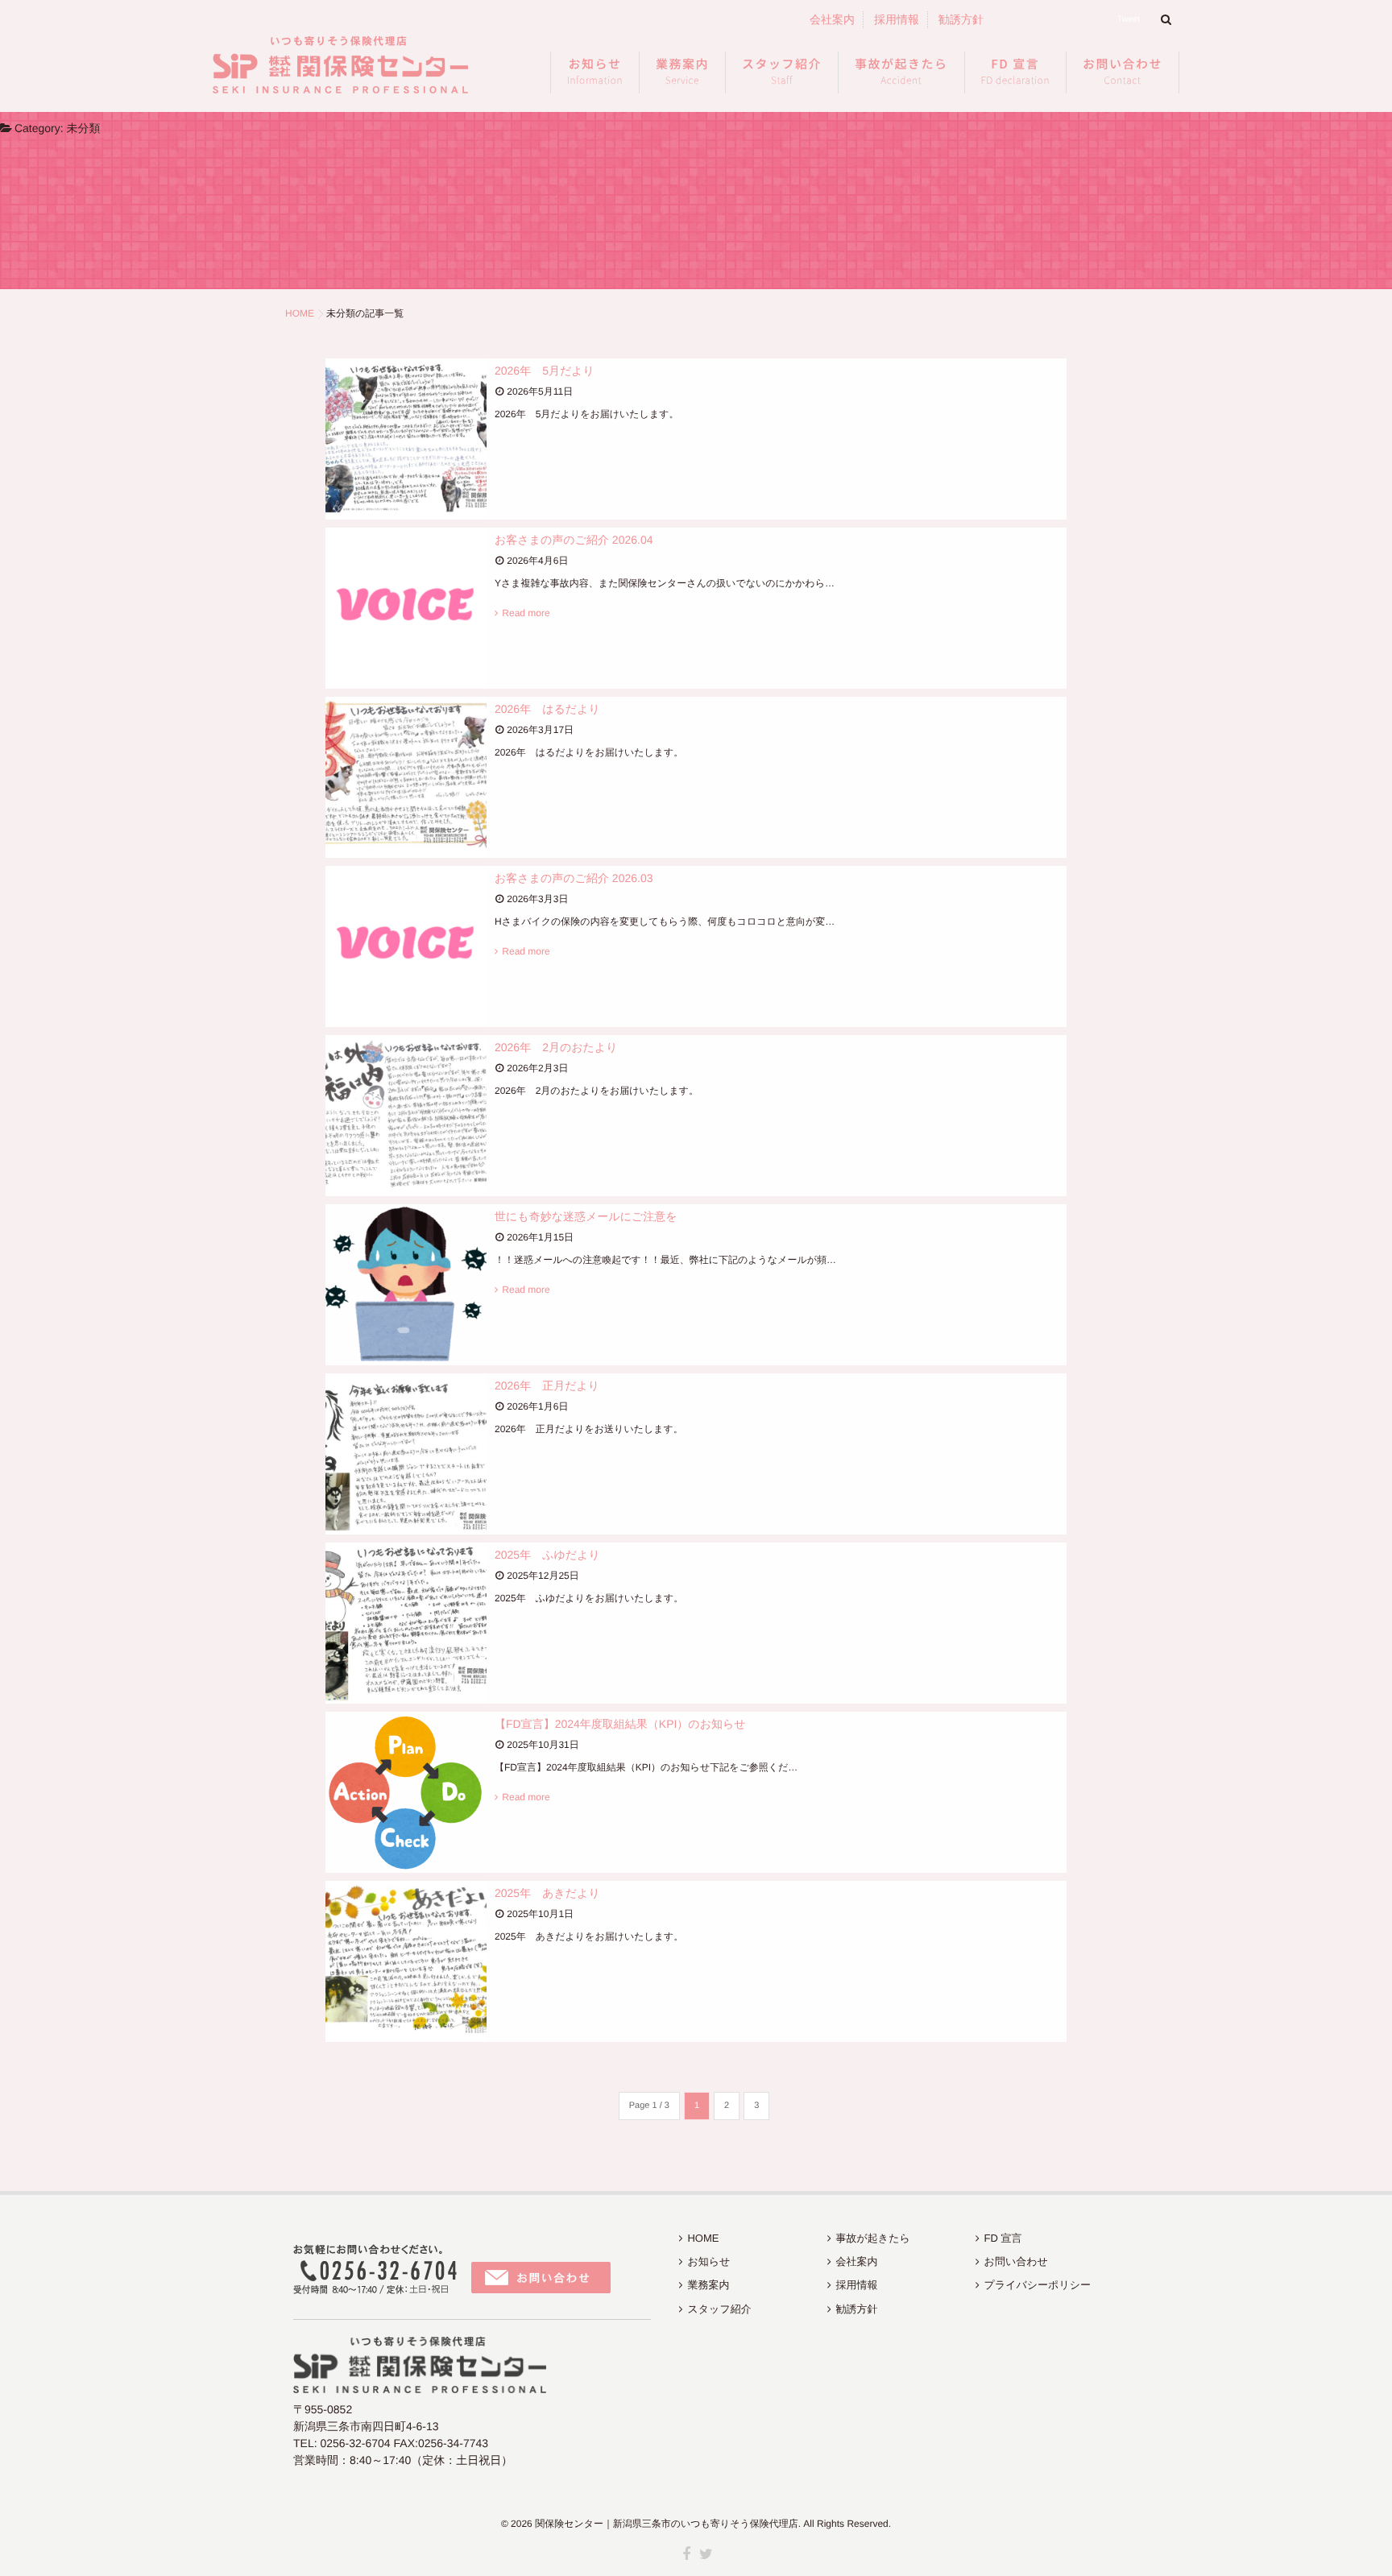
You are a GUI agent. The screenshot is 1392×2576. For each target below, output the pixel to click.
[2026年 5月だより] (406, 439)
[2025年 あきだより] (406, 1961)
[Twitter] (706, 2555)
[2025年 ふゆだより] (406, 1623)
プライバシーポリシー (1038, 2285)
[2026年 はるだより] (406, 777)
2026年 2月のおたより (556, 1047)
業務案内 (682, 72)
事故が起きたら (901, 72)
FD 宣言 (1015, 72)
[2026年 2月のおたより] (406, 1116)
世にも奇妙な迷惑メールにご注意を (586, 1216)
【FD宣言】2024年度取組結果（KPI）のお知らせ (620, 1724)
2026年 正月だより (547, 1385)
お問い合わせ (1123, 72)
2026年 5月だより (545, 371)
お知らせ (595, 72)
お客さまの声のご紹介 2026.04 (574, 540)
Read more (526, 613)
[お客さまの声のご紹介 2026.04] (406, 608)
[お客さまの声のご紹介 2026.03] (406, 946)
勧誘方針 (961, 19)
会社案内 (832, 19)
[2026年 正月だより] (406, 1454)
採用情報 (897, 19)
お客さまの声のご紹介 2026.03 (574, 878)
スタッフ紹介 (782, 72)
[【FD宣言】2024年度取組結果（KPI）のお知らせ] (406, 1792)
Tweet (1129, 19)
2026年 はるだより (547, 709)
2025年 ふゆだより (547, 1555)
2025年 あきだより (547, 1893)
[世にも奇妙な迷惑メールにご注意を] (406, 1285)
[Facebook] (686, 2555)
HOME (703, 2238)
